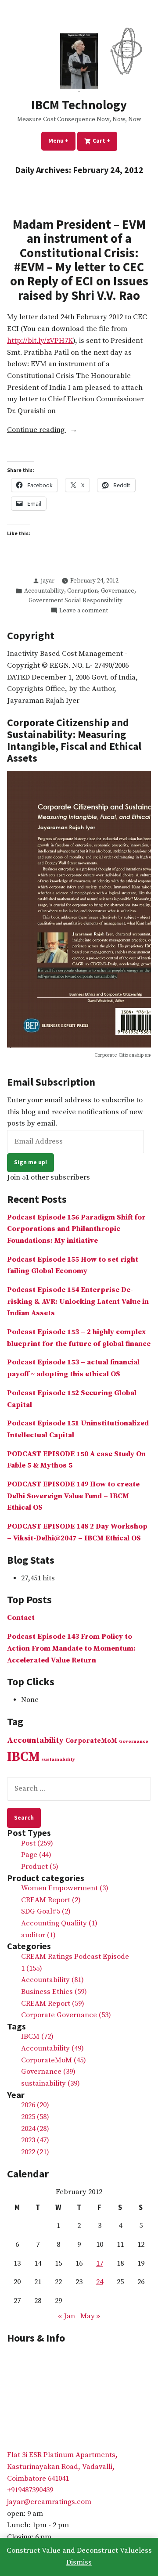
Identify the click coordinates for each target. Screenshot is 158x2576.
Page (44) (36, 1855)
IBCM (23, 1757)
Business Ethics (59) (54, 1992)
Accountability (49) (52, 2049)
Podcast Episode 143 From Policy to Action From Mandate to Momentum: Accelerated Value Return (71, 1648)
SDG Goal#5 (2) (46, 1912)
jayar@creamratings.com (49, 2502)
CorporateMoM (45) (54, 2060)
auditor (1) (38, 1935)
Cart (104, 140)
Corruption (83, 591)
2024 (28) (35, 2129)
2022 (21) (35, 2152)
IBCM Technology (79, 105)
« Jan (66, 2316)
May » (90, 2316)
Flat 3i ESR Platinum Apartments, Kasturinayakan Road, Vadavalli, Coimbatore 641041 (62, 2467)
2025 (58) (35, 2117)
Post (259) (37, 1844)
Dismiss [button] (79, 2563)
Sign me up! (31, 1162)
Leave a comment (84, 611)
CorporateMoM (91, 1741)
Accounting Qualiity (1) (59, 1923)
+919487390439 (30, 2490)
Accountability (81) (52, 1980)
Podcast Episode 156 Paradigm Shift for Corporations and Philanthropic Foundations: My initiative (76, 1229)
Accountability (44, 591)
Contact (21, 1618)
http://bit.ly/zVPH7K (40, 341)
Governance (118, 591)
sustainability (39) (50, 2084)
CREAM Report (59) (53, 2004)
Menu (62, 140)
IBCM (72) (37, 2037)
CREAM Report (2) (51, 1900)
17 (100, 2264)
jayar (48, 581)
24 (100, 2282)
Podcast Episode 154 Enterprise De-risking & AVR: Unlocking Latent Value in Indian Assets (78, 1302)
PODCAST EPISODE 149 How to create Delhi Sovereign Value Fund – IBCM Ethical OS (73, 1496)
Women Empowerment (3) (65, 1888)
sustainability (58, 1759)
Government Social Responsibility (75, 601)
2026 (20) (35, 2105)
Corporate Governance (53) (66, 2015)
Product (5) (40, 1867)
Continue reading (60, 431)
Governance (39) (48, 2072)
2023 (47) (35, 2140)
